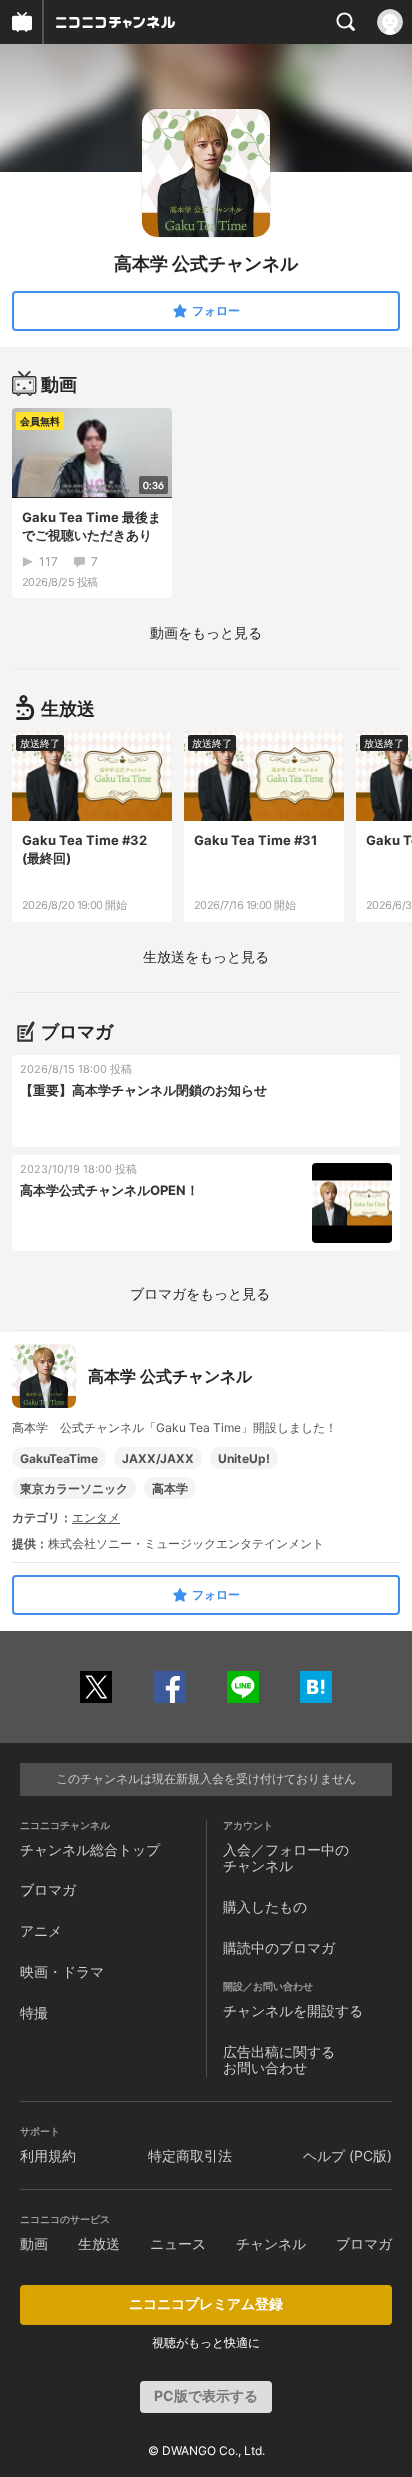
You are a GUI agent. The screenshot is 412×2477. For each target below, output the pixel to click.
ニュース (178, 2243)
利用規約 (48, 2155)
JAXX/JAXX (158, 1458)
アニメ (41, 1930)
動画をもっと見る (206, 632)
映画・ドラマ (62, 1971)
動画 (34, 2243)
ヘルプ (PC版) (347, 2155)
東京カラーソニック (74, 1488)
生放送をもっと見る (206, 956)
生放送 (99, 2243)
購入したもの (265, 1906)
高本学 (170, 1488)
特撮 (34, 2012)
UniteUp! (244, 1458)
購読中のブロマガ (279, 1947)
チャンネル (271, 2243)
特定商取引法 (190, 2155)
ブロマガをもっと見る (200, 1293)
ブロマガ (48, 1889)
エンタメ (96, 1517)
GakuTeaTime (59, 1458)
